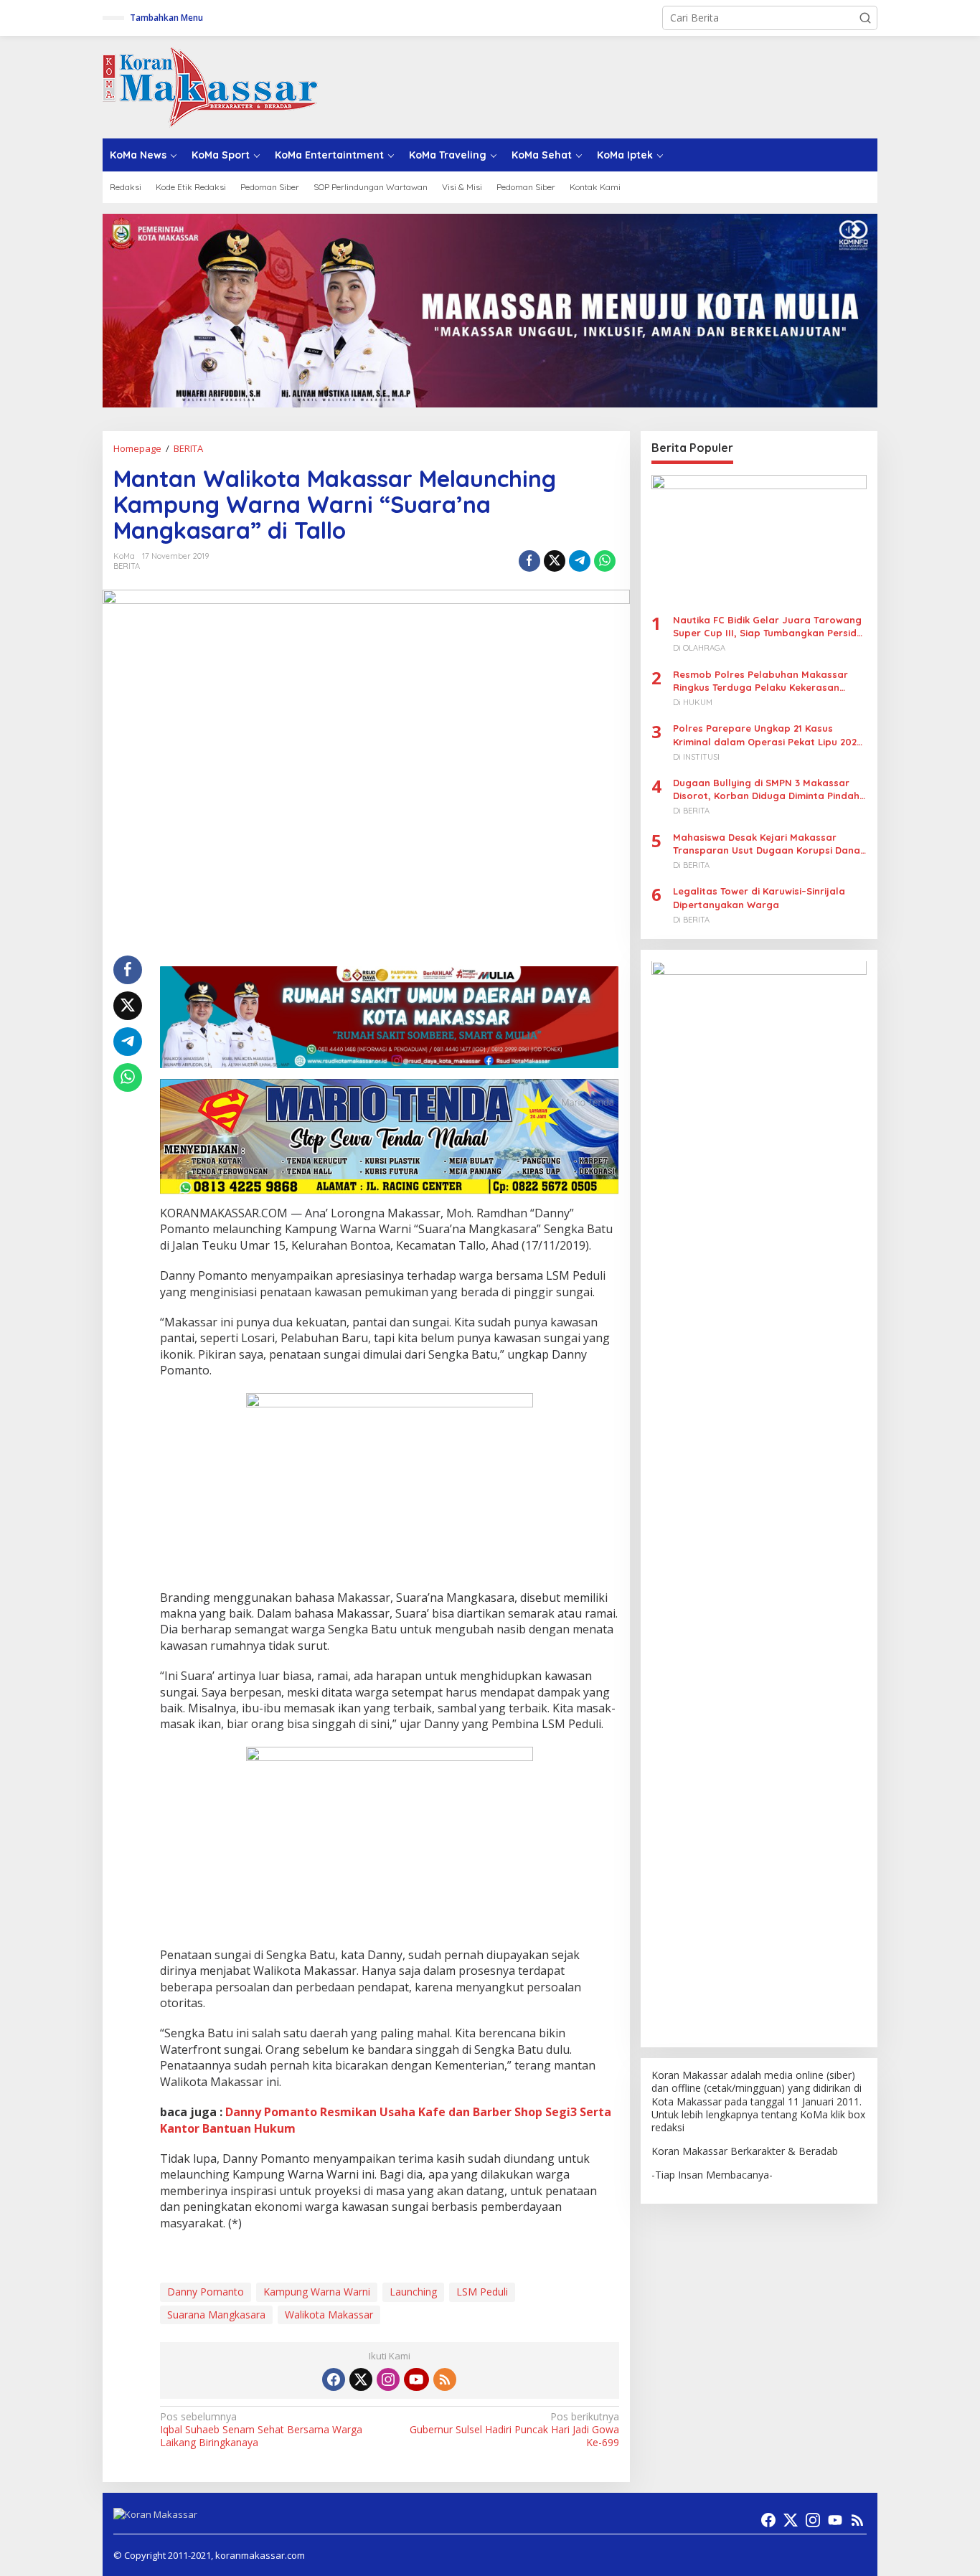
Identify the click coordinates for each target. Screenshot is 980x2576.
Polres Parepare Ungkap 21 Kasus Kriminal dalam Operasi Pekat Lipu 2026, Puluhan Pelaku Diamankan (769, 736)
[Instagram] (388, 2379)
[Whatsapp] (605, 561)
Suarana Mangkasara (216, 2315)
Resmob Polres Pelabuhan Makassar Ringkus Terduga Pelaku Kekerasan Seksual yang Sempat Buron (760, 681)
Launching (413, 2292)
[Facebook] (334, 2379)
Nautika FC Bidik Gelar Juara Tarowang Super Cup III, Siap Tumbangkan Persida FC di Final (768, 627)
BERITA (127, 566)
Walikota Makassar (329, 2315)
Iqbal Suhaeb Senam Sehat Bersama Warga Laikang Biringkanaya (261, 2430)
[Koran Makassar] (210, 86)
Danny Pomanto (206, 2292)
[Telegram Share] (580, 561)
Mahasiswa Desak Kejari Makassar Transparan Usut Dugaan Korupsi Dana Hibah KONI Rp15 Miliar (767, 844)
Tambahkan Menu (166, 18)
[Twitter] (361, 2379)
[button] (865, 18)
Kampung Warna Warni (317, 2292)
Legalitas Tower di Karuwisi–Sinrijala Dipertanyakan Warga (759, 898)
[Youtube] (416, 2379)
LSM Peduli (482, 2292)
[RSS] (445, 2379)
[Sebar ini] (529, 561)
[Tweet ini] (555, 561)
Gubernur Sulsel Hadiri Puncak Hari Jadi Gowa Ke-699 (514, 2430)
